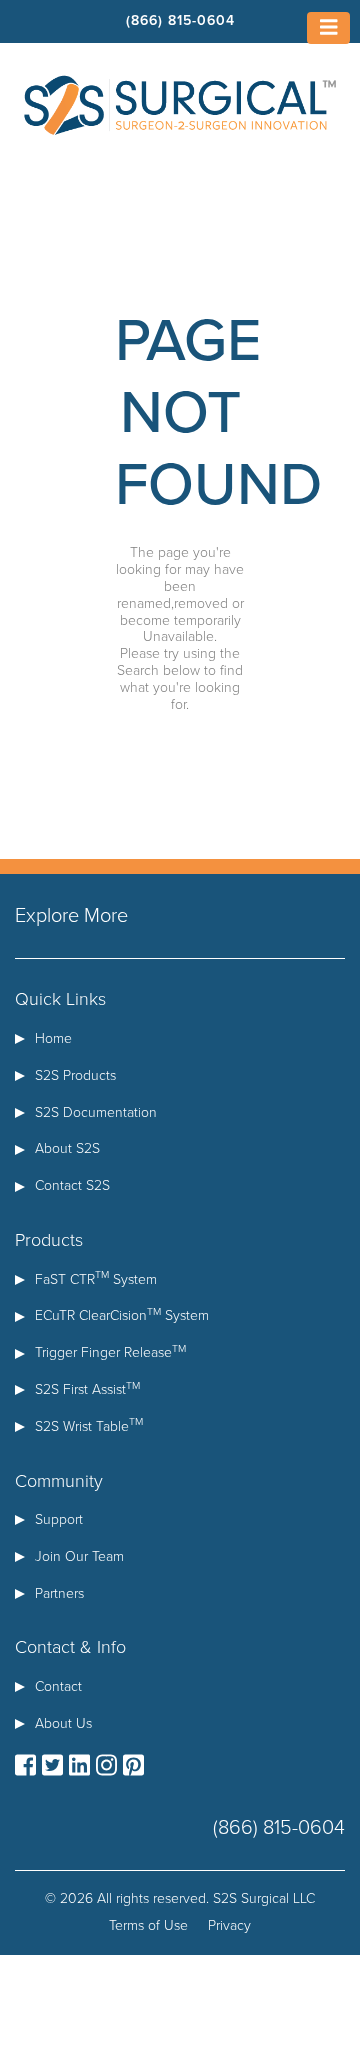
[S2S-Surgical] (180, 103)
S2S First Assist (87, 1389)
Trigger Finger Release (110, 1352)
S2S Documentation (96, 1112)
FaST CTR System (96, 1279)
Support (59, 1519)
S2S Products (75, 1075)
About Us (63, 1723)
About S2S (67, 1148)
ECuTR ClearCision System (122, 1315)
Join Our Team (79, 1556)
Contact (58, 1686)
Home (53, 1038)
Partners (59, 1593)
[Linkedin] (79, 1766)
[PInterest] (133, 1766)
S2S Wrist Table (89, 1426)
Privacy (229, 1925)
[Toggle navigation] (329, 28)
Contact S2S (72, 1185)
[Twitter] (52, 1766)
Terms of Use (148, 1925)
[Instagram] (106, 1766)
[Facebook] (25, 1766)
